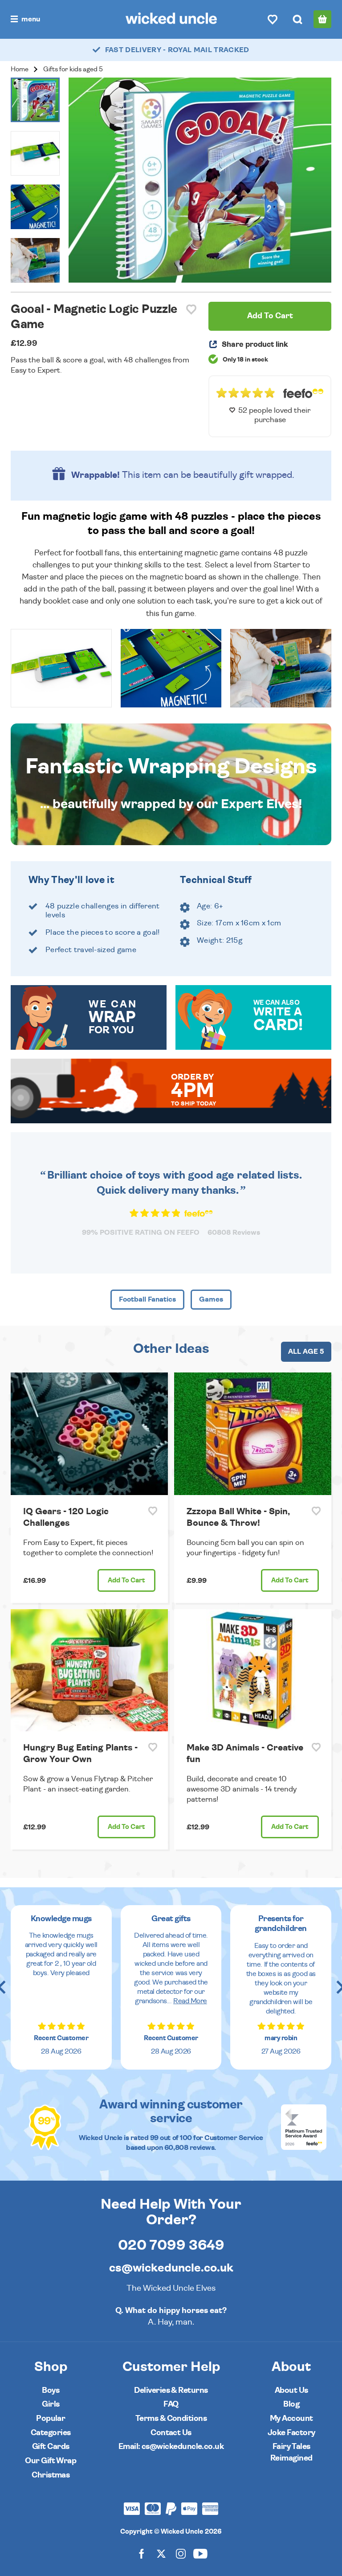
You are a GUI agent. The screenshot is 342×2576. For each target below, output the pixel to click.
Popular (51, 2418)
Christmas (51, 2475)
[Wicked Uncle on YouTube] (200, 2553)
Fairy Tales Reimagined (291, 2452)
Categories (51, 2433)
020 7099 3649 (171, 2245)
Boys (51, 2390)
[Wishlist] (273, 19)
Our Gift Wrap (51, 2461)
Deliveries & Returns (171, 2390)
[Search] (297, 19)
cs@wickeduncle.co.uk (171, 2268)
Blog (291, 2404)
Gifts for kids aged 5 (73, 69)
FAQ (171, 2404)
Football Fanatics (147, 1299)
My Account (291, 2418)
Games (211, 1299)
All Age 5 (306, 1352)
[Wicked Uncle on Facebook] (142, 2553)
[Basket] (322, 19)
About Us (291, 2390)
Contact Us (171, 2433)
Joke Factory (291, 2433)
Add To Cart (270, 316)
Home (20, 69)
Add (126, 1580)
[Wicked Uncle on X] (161, 2553)
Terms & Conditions (171, 2418)
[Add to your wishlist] (191, 310)
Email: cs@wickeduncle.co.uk (171, 2447)
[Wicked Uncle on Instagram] (181, 2553)
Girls (51, 2404)
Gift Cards (51, 2447)
